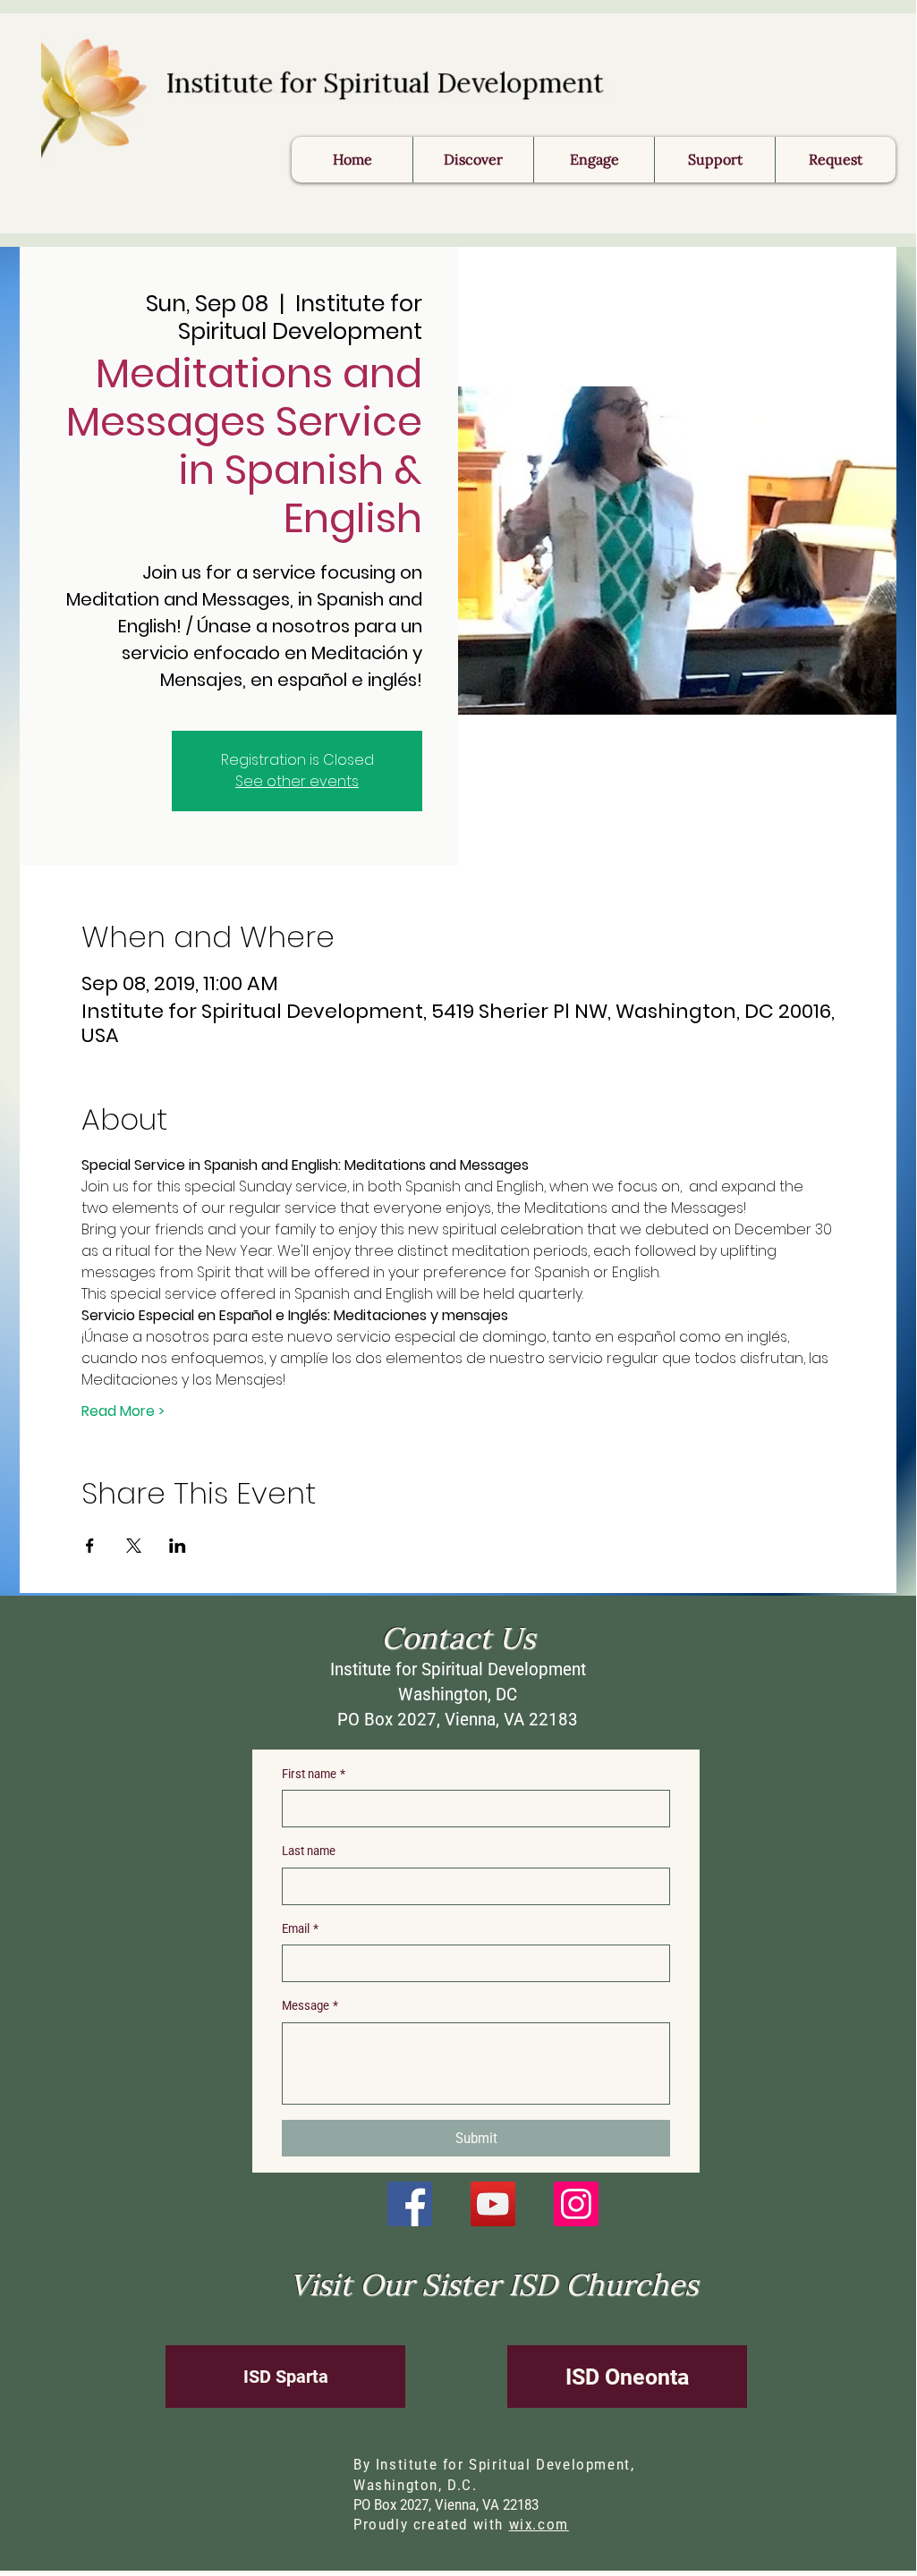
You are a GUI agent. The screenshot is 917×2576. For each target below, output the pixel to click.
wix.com (539, 2525)
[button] (835, 160)
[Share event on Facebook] (90, 1546)
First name (314, 1774)
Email (300, 1928)
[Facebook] (410, 2204)
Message (310, 2005)
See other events (297, 781)
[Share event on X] (134, 1546)
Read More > (123, 1411)
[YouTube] (493, 2204)
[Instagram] (576, 2204)
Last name (309, 1851)
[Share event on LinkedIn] (178, 1546)
